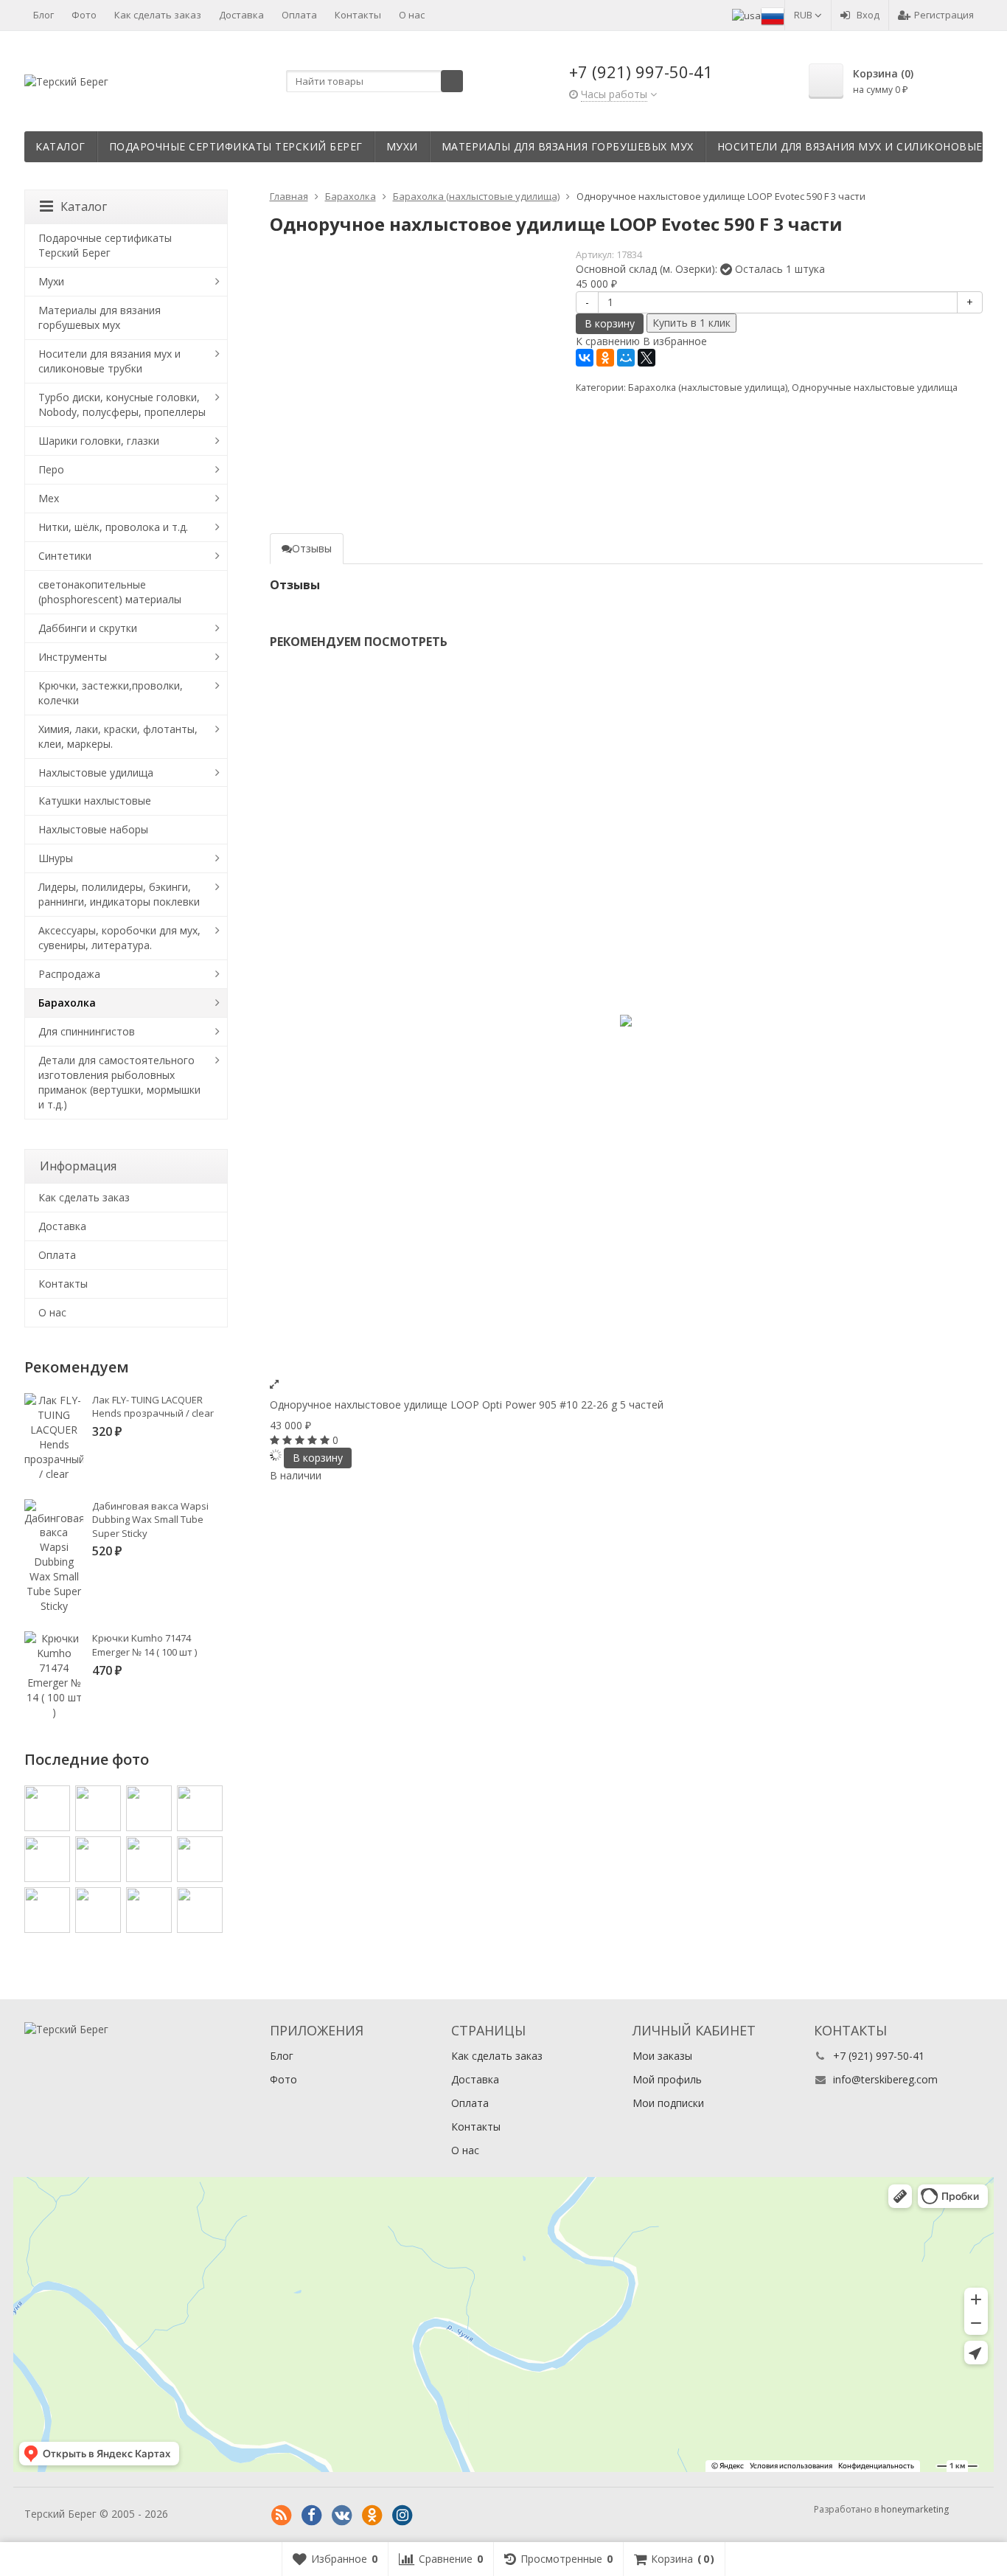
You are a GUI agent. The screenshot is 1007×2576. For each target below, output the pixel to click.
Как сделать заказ (158, 15)
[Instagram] (403, 2516)
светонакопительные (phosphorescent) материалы (110, 592)
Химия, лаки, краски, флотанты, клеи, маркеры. (118, 736)
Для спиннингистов (87, 1031)
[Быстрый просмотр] (274, 1384)
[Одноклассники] (605, 358)
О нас (412, 15)
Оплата (299, 15)
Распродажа (69, 974)
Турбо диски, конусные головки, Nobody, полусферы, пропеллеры (122, 405)
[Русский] (773, 15)
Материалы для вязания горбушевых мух (568, 146)
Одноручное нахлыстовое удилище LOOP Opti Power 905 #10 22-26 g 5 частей (467, 1405)
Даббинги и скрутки (88, 628)
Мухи (402, 146)
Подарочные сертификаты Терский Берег (236, 146)
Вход (868, 15)
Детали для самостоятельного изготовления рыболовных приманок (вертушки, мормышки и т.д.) (119, 1082)
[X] (647, 358)
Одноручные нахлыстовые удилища (875, 388)
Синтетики (65, 556)
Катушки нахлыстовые (95, 801)
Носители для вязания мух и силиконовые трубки (109, 361)
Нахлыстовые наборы (93, 829)
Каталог (60, 146)
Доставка (241, 15)
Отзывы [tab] (312, 548)
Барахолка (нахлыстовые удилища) (708, 388)
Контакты (358, 15)
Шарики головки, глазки (99, 441)
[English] (746, 15)
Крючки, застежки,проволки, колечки (111, 693)
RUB (804, 15)
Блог (43, 15)
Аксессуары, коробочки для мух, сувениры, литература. (119, 938)
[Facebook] (312, 2516)
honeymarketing (915, 2509)
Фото (84, 15)
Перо (51, 469)
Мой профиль (667, 2079)
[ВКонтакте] (585, 358)
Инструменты (73, 657)
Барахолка (67, 1003)
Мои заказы (662, 2056)
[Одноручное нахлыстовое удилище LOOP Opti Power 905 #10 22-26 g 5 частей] (627, 1021)
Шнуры (56, 858)
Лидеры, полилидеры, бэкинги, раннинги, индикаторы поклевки (119, 894)
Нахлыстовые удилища (96, 773)
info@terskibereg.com (885, 2079)
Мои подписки (668, 2103)
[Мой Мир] (626, 358)
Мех (49, 498)
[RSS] (282, 2516)
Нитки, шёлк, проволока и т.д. (113, 527)
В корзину (610, 323)
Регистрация (944, 15)
